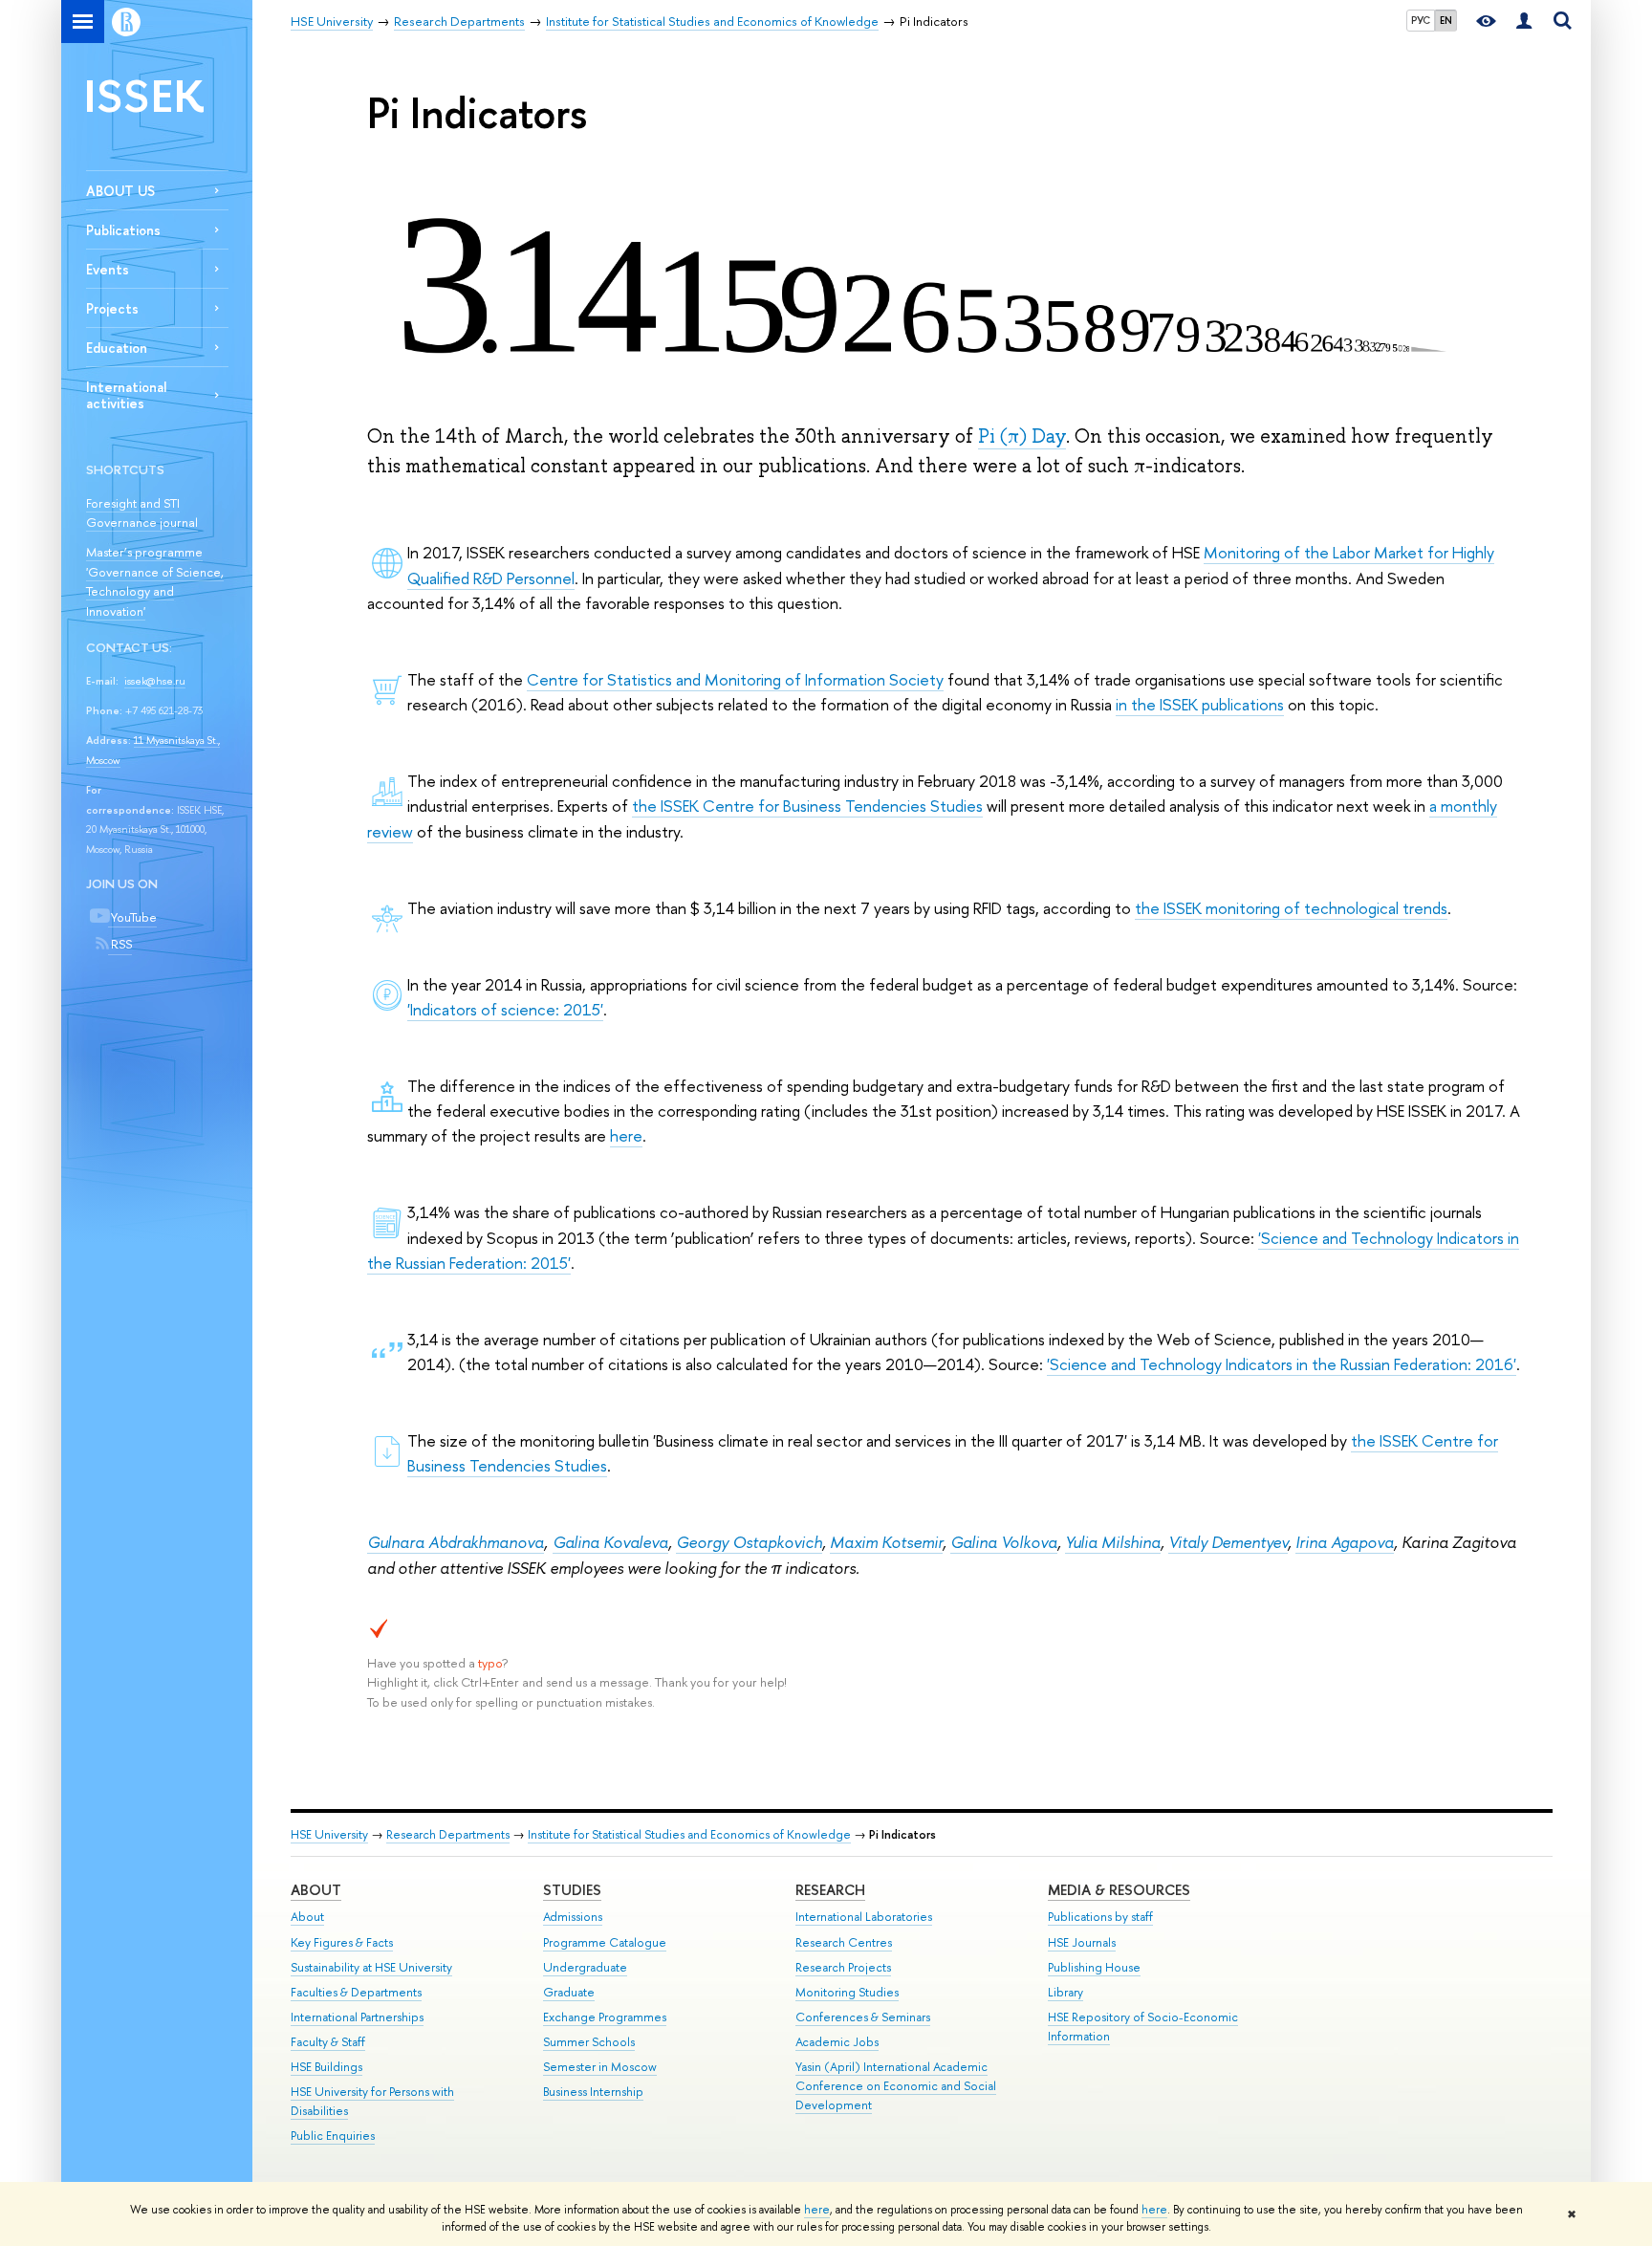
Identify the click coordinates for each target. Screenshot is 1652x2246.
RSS (120, 944)
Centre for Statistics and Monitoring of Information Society (735, 679)
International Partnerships (357, 2017)
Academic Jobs (837, 2042)
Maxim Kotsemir (886, 1542)
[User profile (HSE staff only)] (1524, 22)
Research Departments (448, 1834)
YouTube (132, 917)
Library (1065, 1992)
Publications (123, 230)
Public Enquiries (333, 2136)
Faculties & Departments (356, 1992)
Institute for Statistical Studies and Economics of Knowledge (689, 1834)
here (817, 2210)
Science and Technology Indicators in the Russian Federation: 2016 (1282, 1364)
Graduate (569, 1992)
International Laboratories (864, 1917)
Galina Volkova (1004, 1542)
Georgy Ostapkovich (749, 1542)
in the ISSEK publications (1200, 704)
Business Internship (593, 2092)
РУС (1421, 20)
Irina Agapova (1345, 1542)
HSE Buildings (326, 2067)
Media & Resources (1119, 1890)
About (316, 1890)
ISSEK (145, 95)
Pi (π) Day (1022, 436)
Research (830, 1890)
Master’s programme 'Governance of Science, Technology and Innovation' (155, 581)
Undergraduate (585, 1967)
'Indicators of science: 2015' (505, 1009)
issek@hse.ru (155, 681)
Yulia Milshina (1113, 1542)
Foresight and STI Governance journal (142, 513)
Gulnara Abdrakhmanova (456, 1542)
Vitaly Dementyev (1228, 1542)
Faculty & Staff (328, 2042)
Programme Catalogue (605, 1942)
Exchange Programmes (605, 2017)
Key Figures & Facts (342, 1942)
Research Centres (844, 1942)
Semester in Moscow (600, 2067)
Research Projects (843, 1967)
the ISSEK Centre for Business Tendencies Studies (807, 806)
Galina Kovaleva (610, 1542)
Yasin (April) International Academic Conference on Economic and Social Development (896, 2086)
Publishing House (1094, 1967)
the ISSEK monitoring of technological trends (1291, 908)
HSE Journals (1082, 1942)
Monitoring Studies (847, 1992)
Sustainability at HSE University (371, 1967)
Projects (112, 308)
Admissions (573, 1917)
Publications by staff (1100, 1917)
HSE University (329, 1834)
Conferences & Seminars (863, 2017)
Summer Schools (589, 2042)
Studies (572, 1890)
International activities (126, 395)
